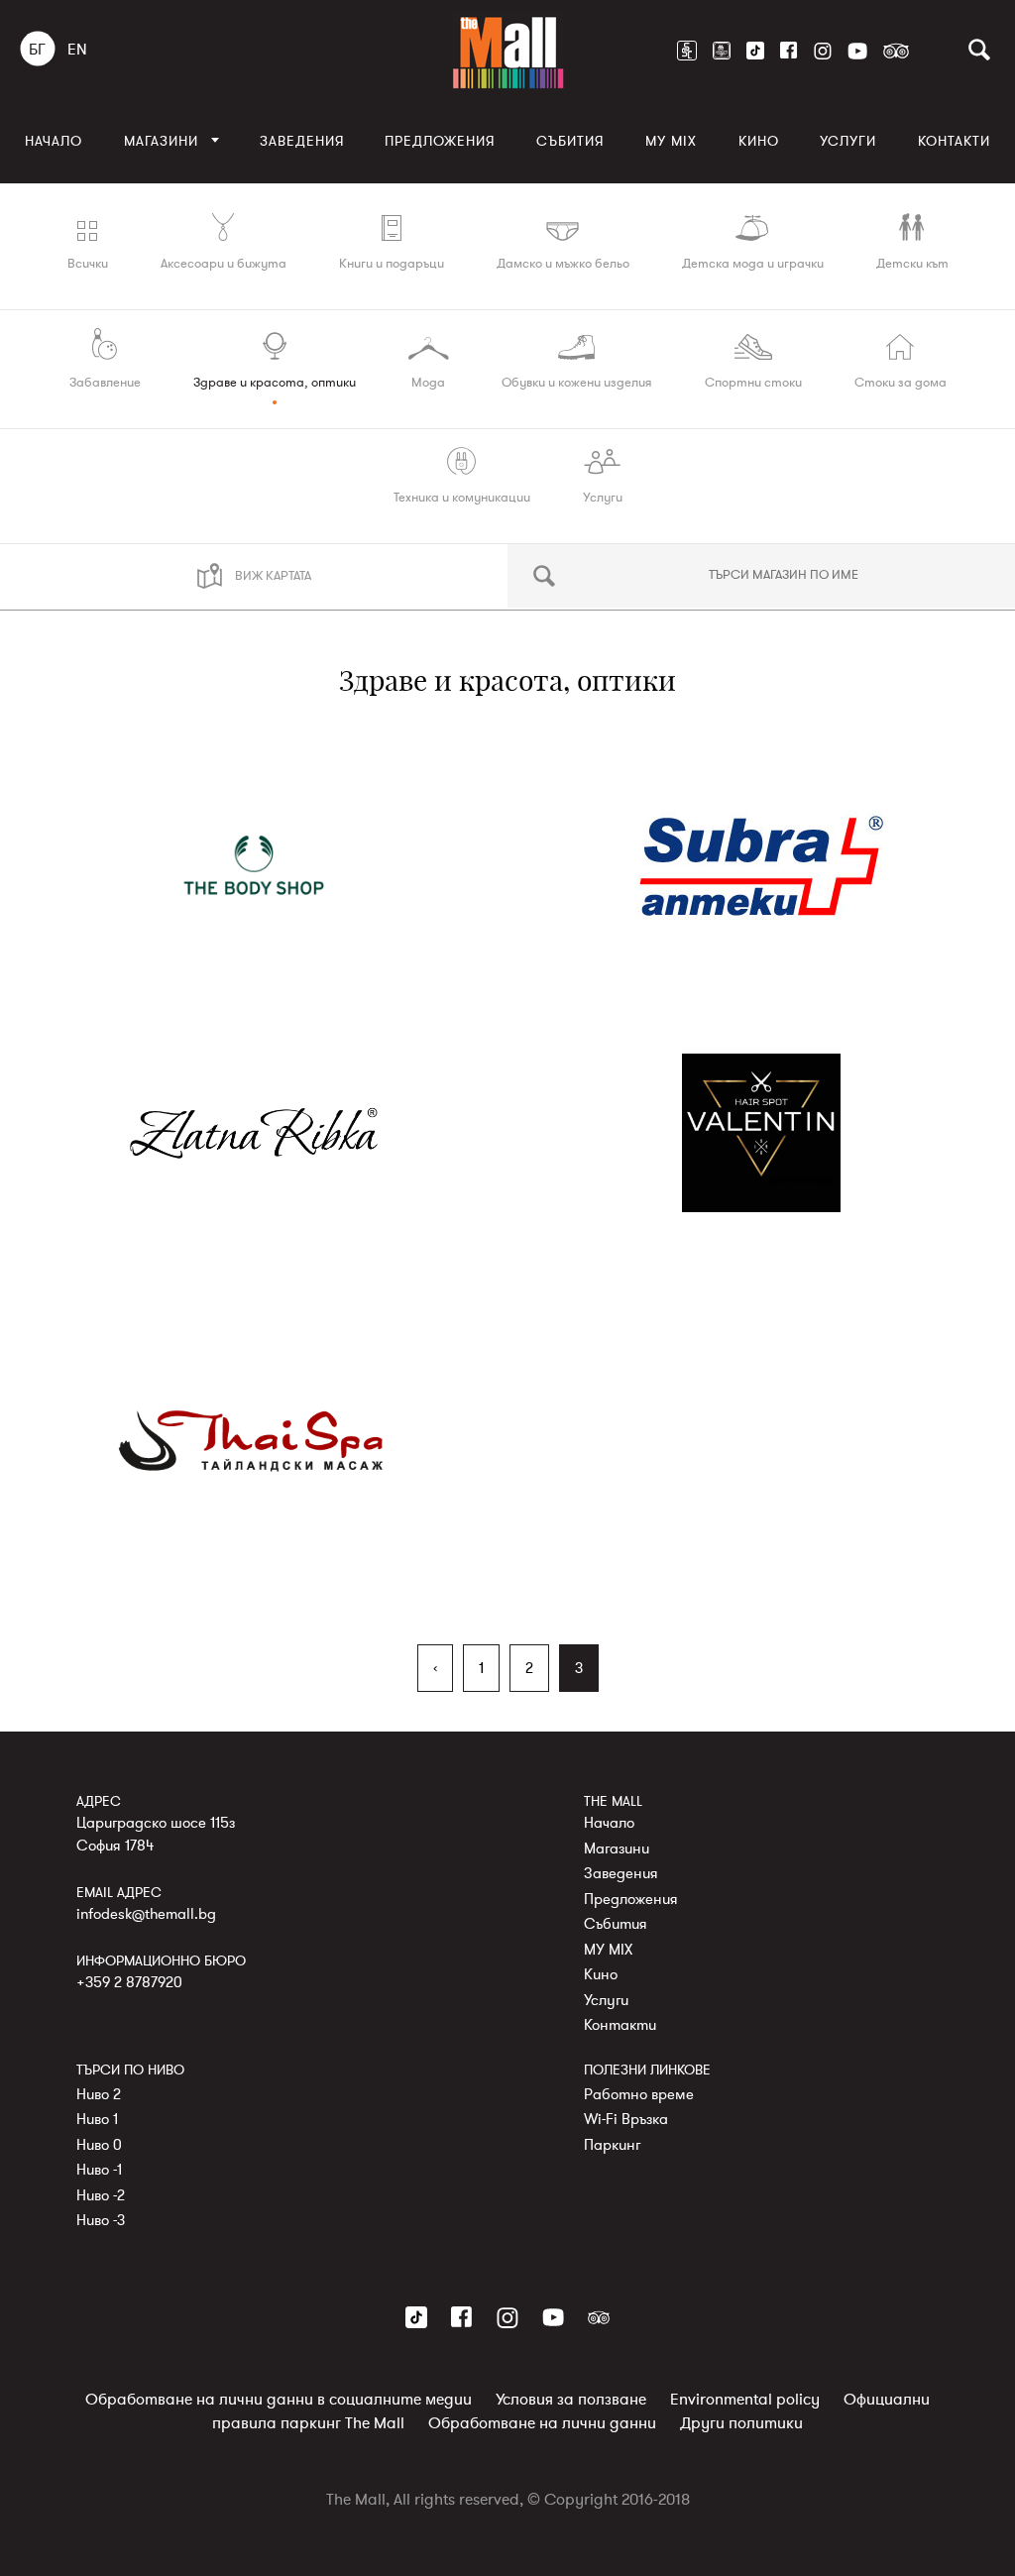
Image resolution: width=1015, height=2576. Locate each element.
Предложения (440, 141)
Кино (759, 141)
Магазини (161, 141)
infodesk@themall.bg (146, 1914)
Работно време (639, 2094)
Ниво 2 (99, 2094)
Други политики (741, 2423)
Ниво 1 (97, 2119)
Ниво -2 (101, 2195)
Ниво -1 (99, 2170)
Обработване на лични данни (542, 2423)
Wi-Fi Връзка (626, 2119)
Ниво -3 (101, 2220)
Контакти (954, 141)
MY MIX (671, 141)
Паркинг (612, 2145)
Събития (570, 141)
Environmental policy (745, 2400)
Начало (54, 141)
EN (77, 50)
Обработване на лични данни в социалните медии (279, 2400)
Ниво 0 (99, 2145)
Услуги (848, 141)
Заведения (302, 141)
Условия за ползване (571, 2400)
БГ (37, 50)
